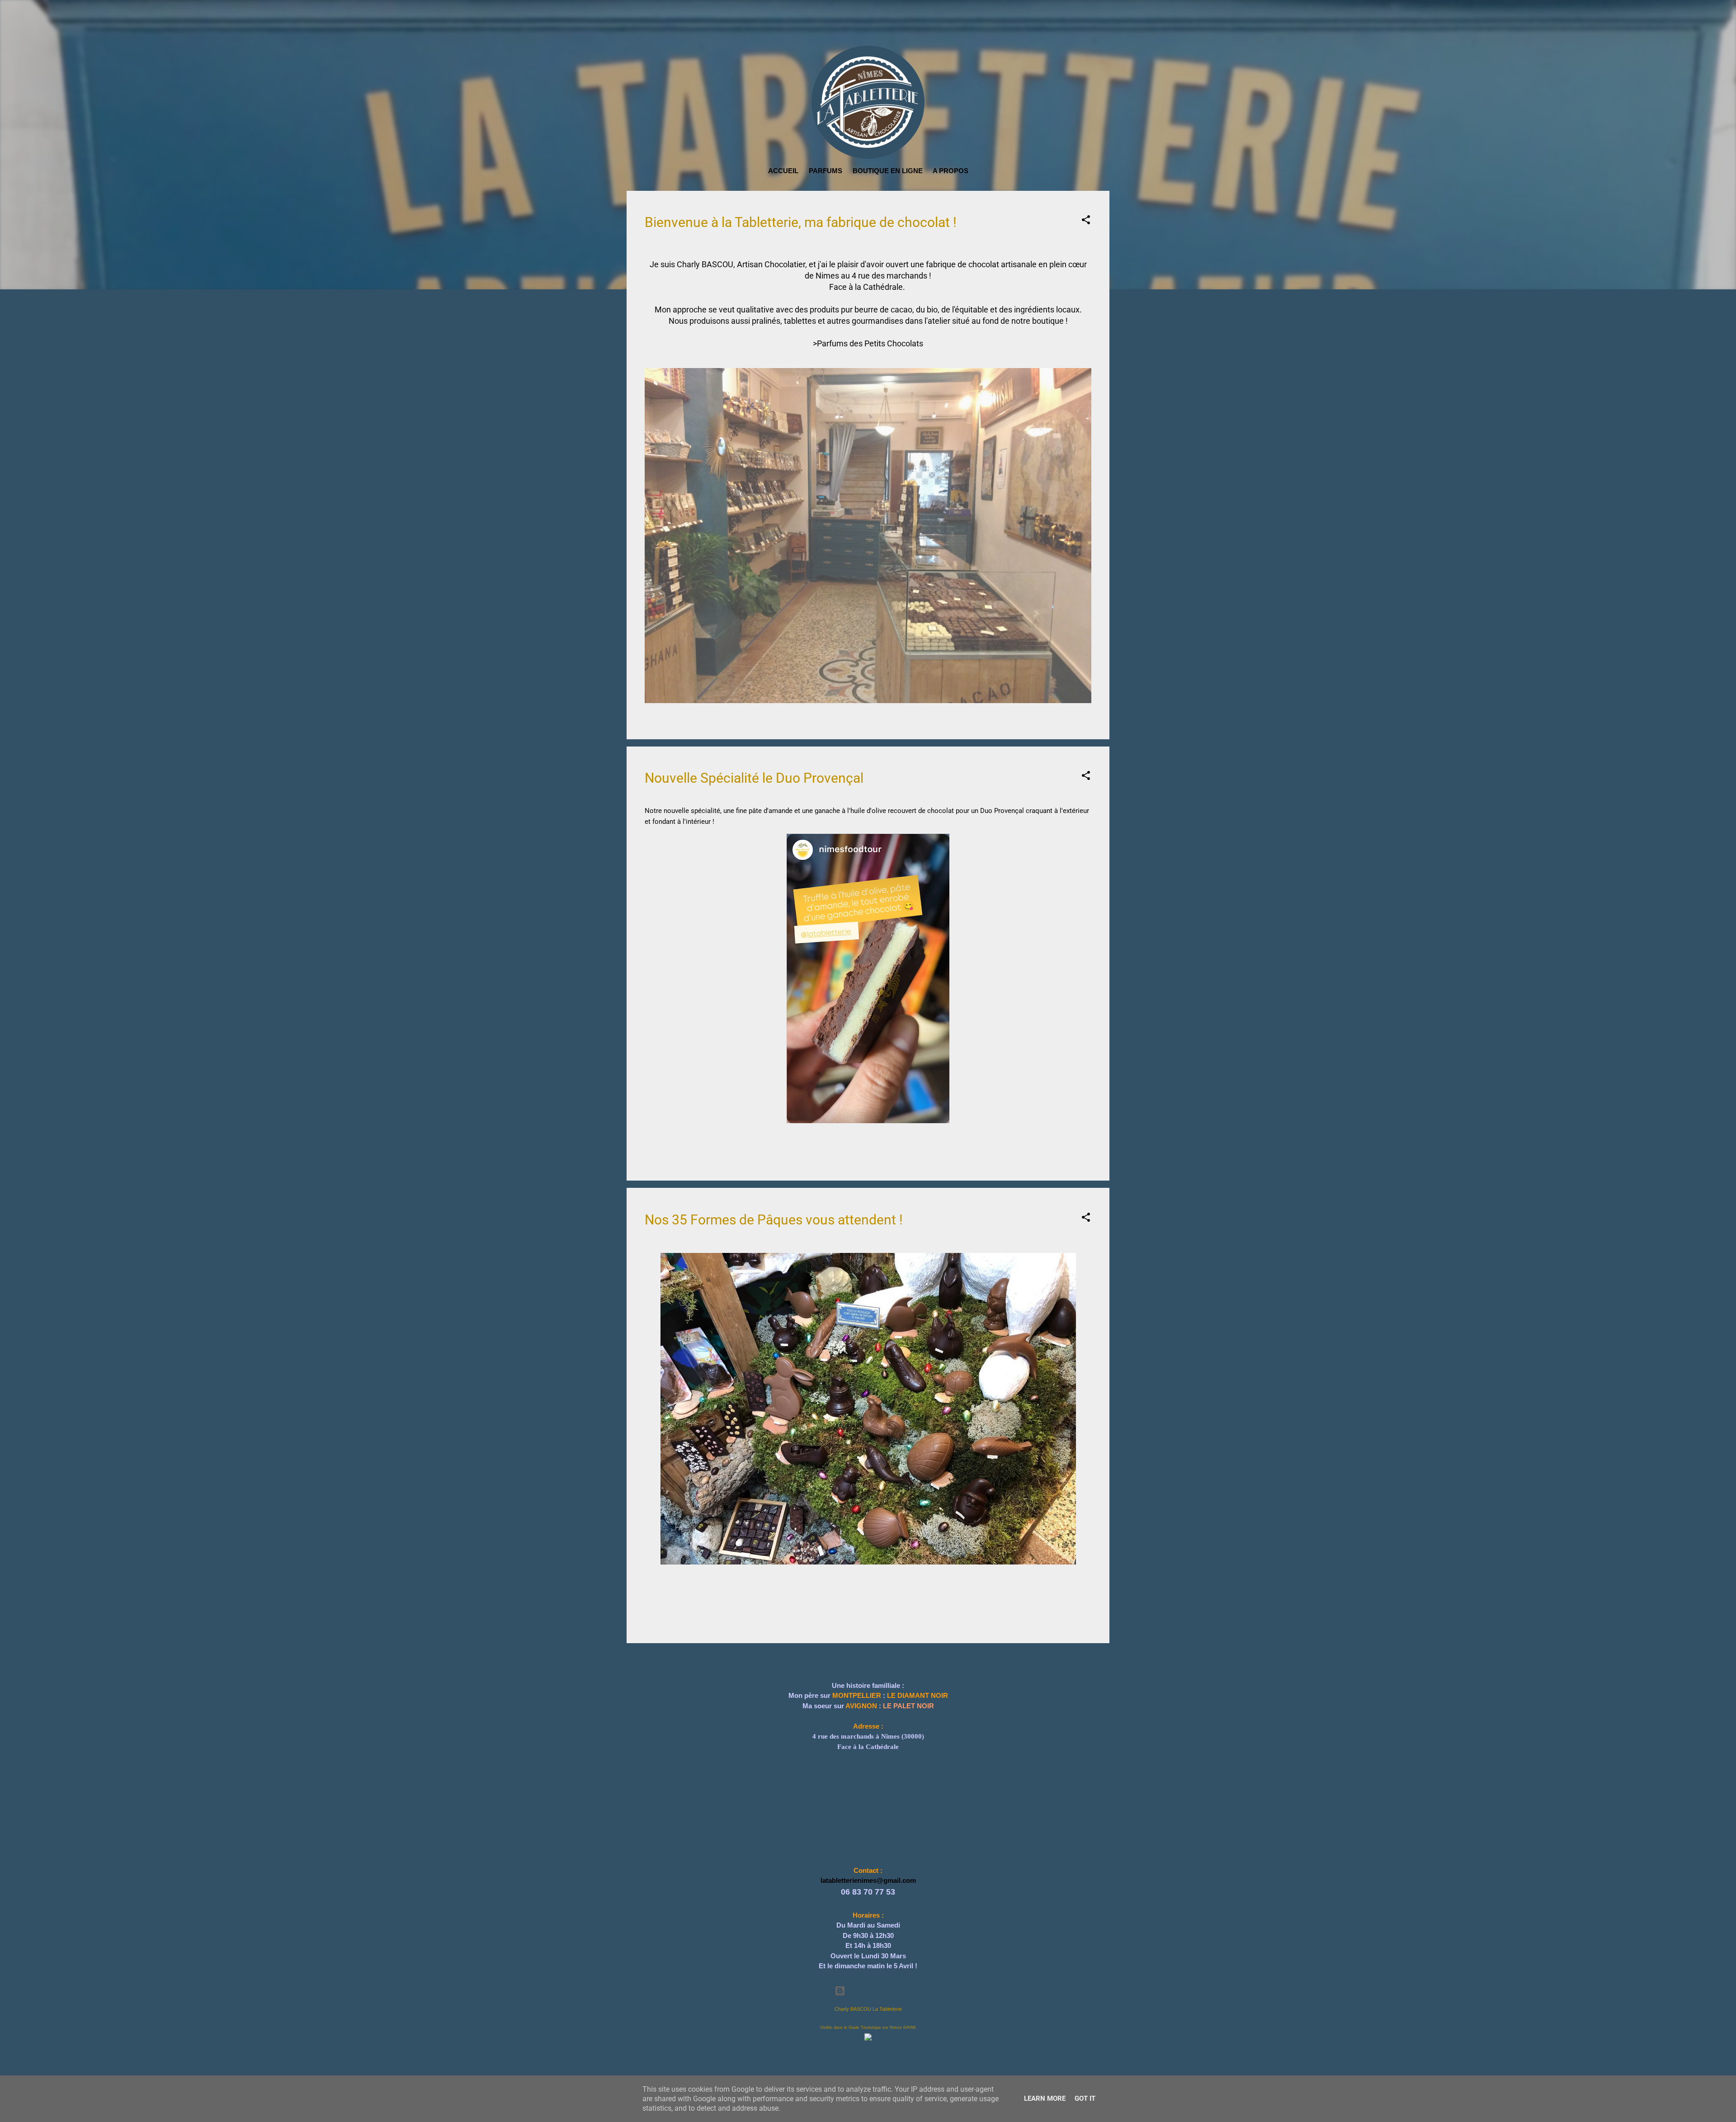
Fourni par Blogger (873, 1991)
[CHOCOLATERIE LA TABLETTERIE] (868, 2036)
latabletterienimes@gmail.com (868, 1843)
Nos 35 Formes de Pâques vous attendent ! (774, 1182)
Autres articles (868, 1625)
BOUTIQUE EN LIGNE (888, 171)
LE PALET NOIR (908, 1668)
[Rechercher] (1104, 23)
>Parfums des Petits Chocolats (868, 343)
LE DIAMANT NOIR (918, 1658)
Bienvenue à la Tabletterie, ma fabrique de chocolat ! (801, 222)
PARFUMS (826, 171)
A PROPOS (951, 171)
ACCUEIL (783, 171)
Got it (1085, 2098)
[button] (1086, 221)
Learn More (1045, 2098)
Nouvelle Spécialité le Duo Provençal (754, 741)
